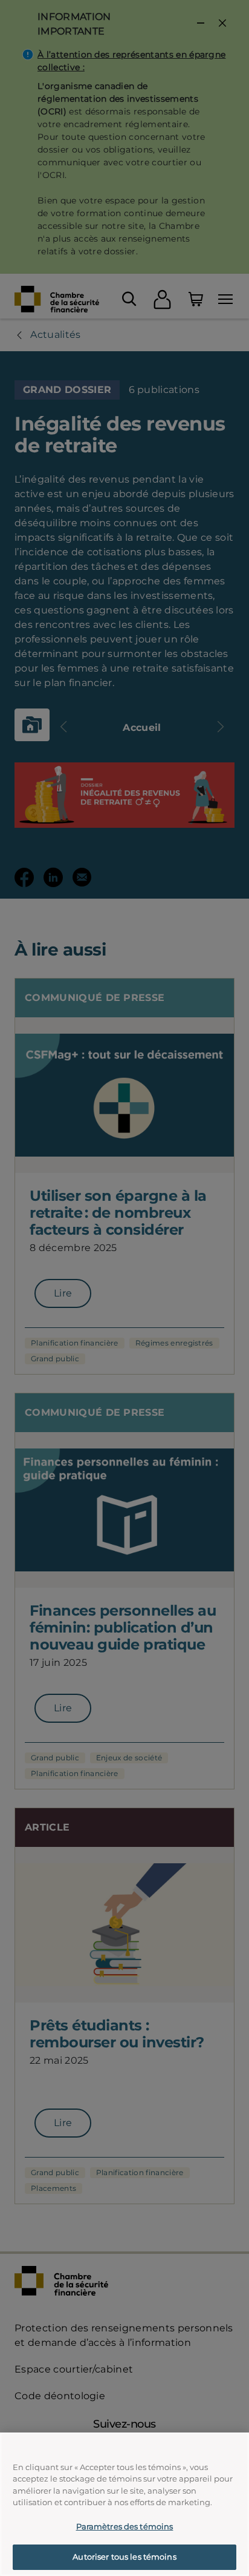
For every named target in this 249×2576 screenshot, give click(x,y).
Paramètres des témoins (125, 2526)
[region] (124, 2504)
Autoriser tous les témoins (124, 2557)
